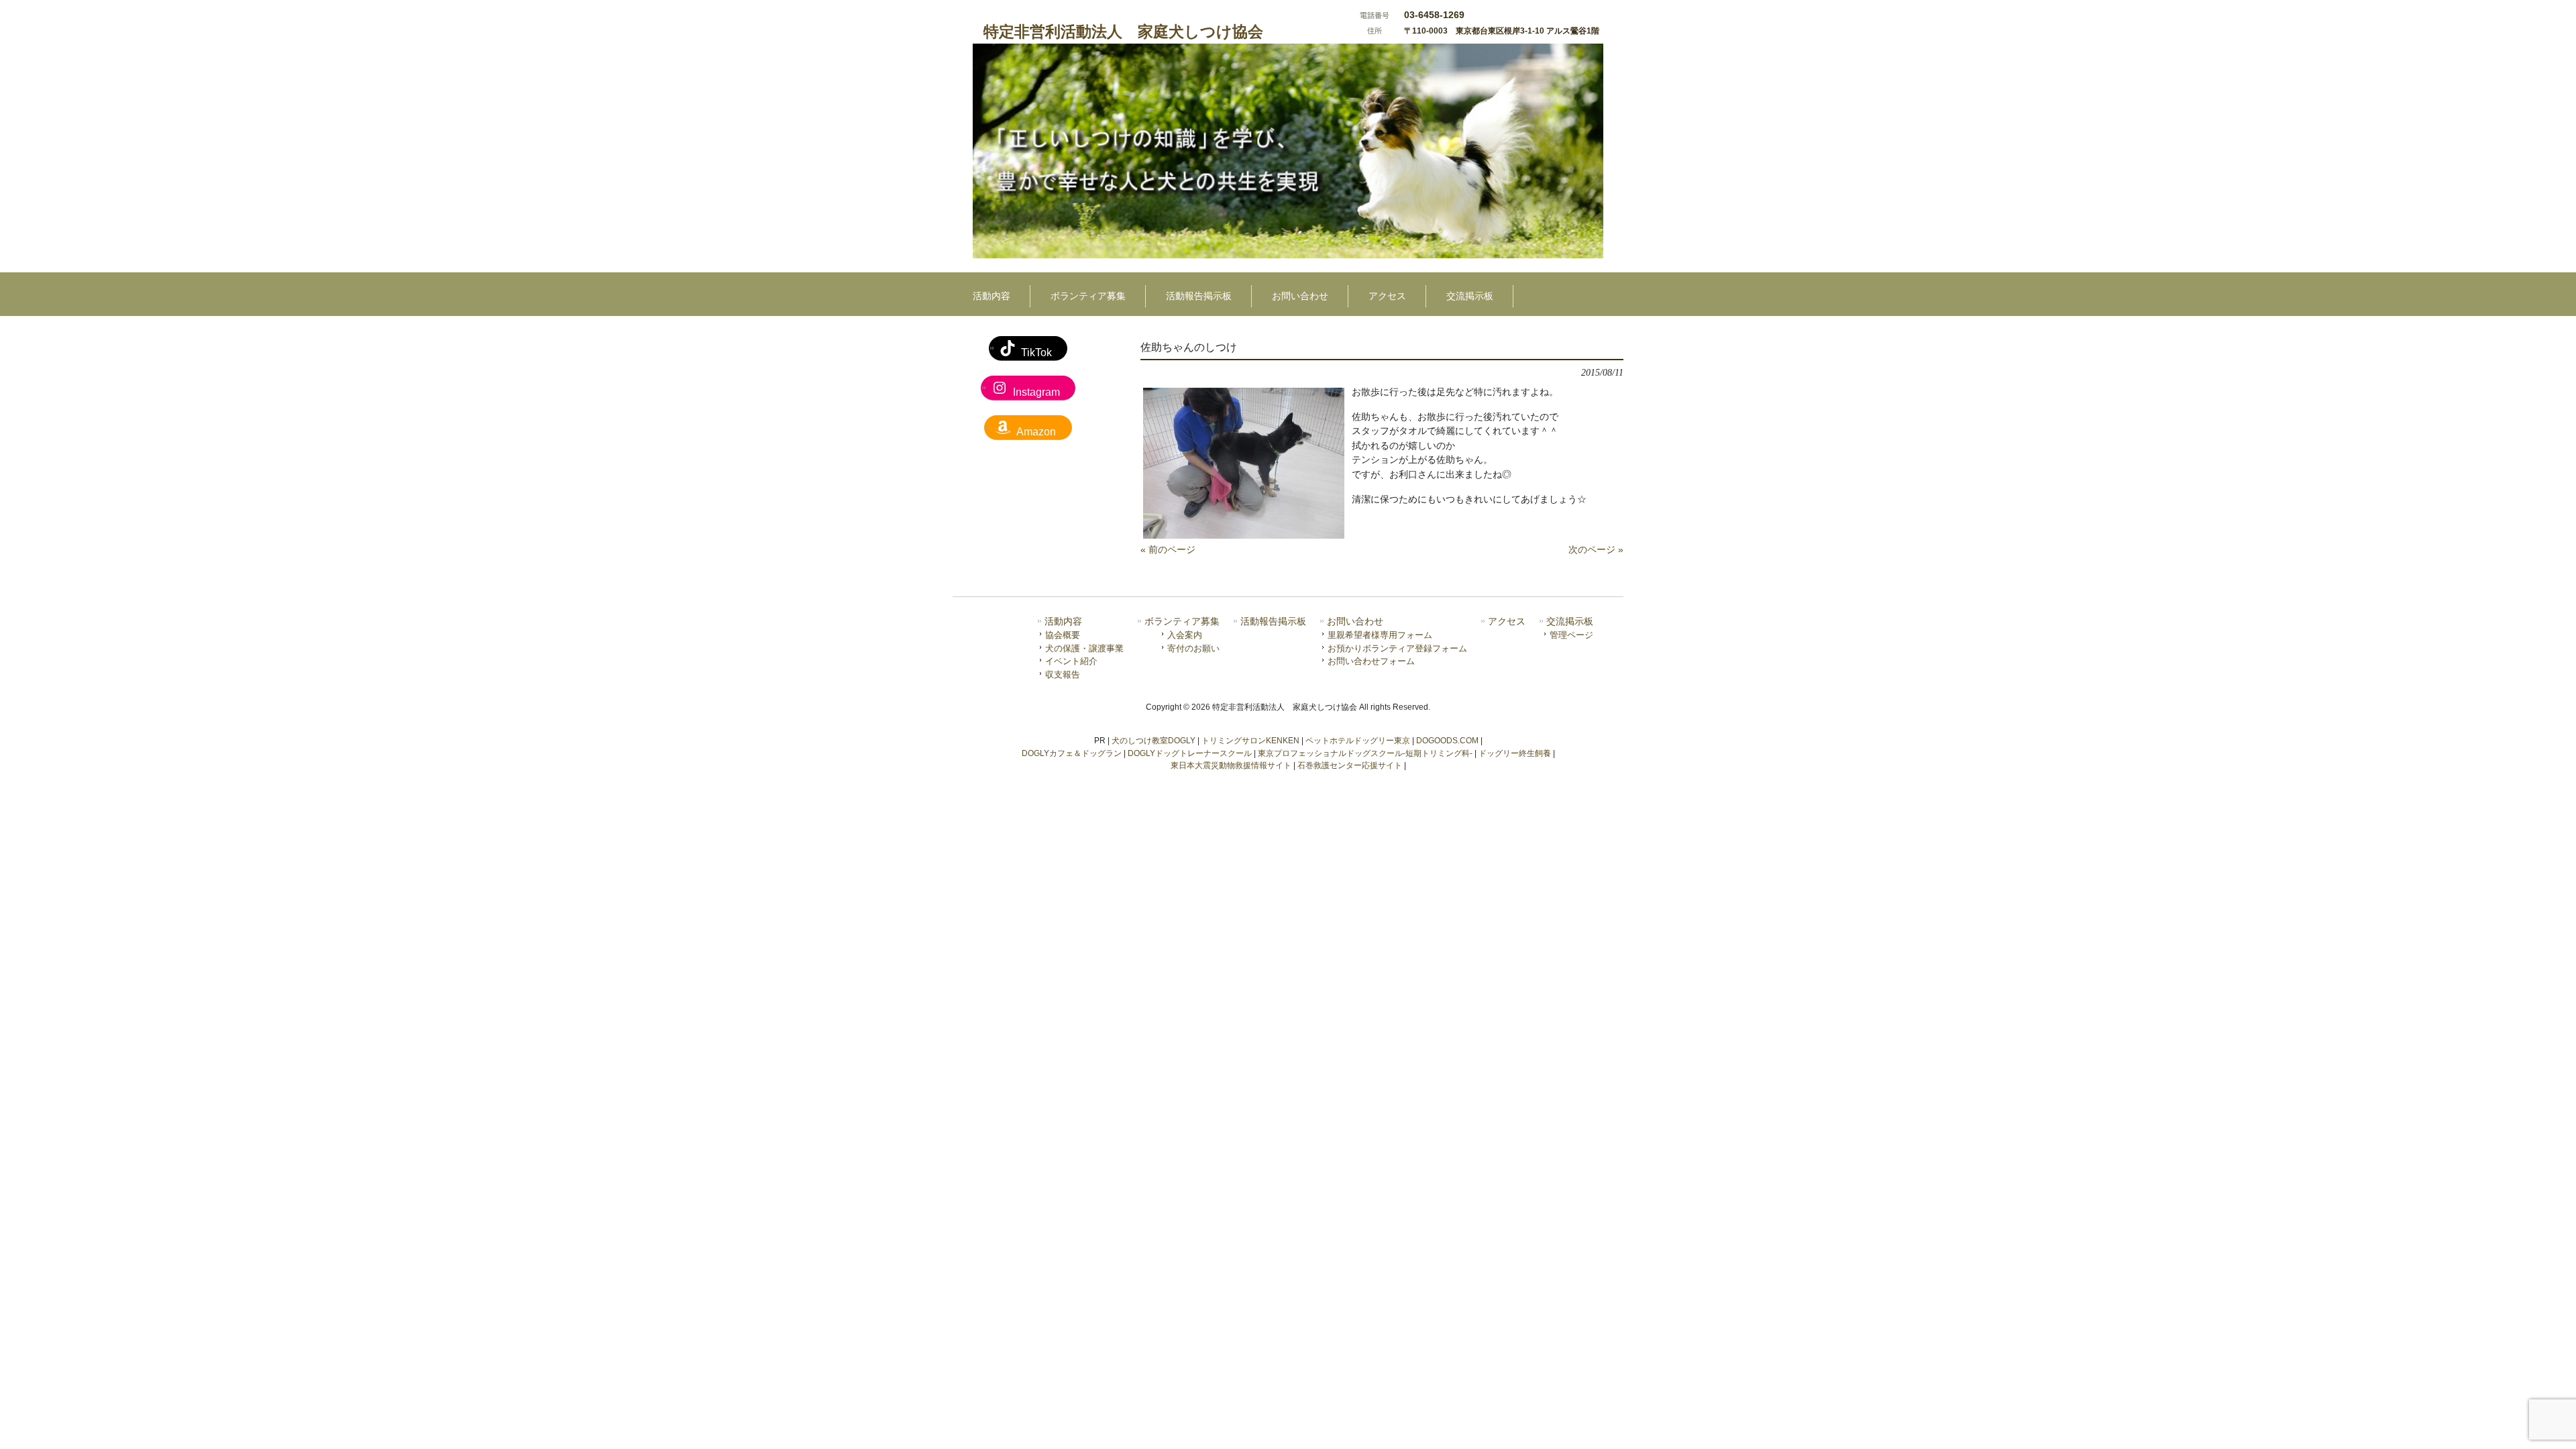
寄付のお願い (1193, 648)
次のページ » (1596, 549)
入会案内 (1185, 635)
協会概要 (1063, 635)
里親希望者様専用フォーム (1380, 635)
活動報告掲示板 (1273, 622)
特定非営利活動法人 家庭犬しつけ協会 (1123, 32)
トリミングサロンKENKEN (1250, 741)
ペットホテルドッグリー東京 (1358, 741)
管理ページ (1571, 635)
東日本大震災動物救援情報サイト (1231, 765)
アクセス (1507, 622)
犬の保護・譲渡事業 (1084, 648)
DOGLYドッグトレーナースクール (1190, 753)
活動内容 (1063, 622)
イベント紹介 (1071, 661)
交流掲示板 (1570, 622)
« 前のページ (1168, 549)
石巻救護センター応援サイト (1350, 765)
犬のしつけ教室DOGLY (1153, 741)
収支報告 (1063, 675)
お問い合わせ (1355, 622)
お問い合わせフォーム (1371, 661)
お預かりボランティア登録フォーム (1397, 648)
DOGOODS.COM (1447, 741)
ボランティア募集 (1182, 622)
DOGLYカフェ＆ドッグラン (1072, 753)
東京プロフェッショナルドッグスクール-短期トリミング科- (1365, 753)
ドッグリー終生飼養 (1515, 753)
